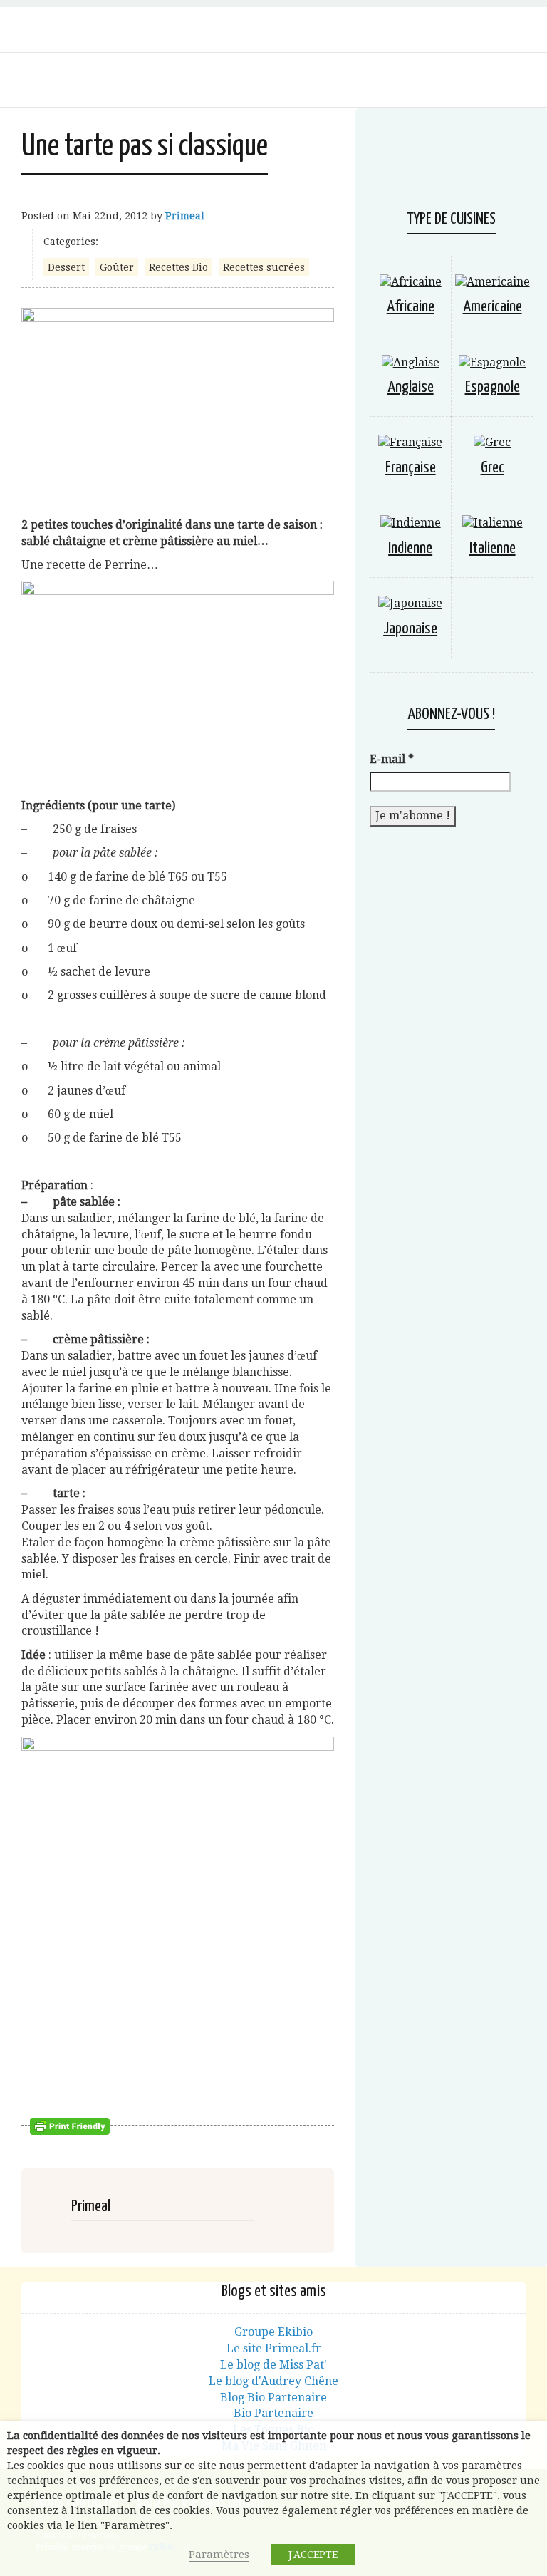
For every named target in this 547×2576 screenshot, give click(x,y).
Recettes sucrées (264, 267)
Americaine (493, 307)
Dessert (66, 267)
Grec (493, 468)
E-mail (392, 759)
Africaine (411, 307)
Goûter (117, 267)
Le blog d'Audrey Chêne (273, 2381)
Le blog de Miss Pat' (273, 2365)
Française (411, 468)
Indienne (410, 548)
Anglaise (411, 387)
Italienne (493, 548)
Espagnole (493, 387)
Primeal (185, 216)
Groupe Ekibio (273, 2332)
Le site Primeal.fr (274, 2348)
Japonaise (410, 629)
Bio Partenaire (273, 2413)
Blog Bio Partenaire (273, 2397)
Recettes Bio (178, 267)
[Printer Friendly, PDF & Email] (72, 2126)
